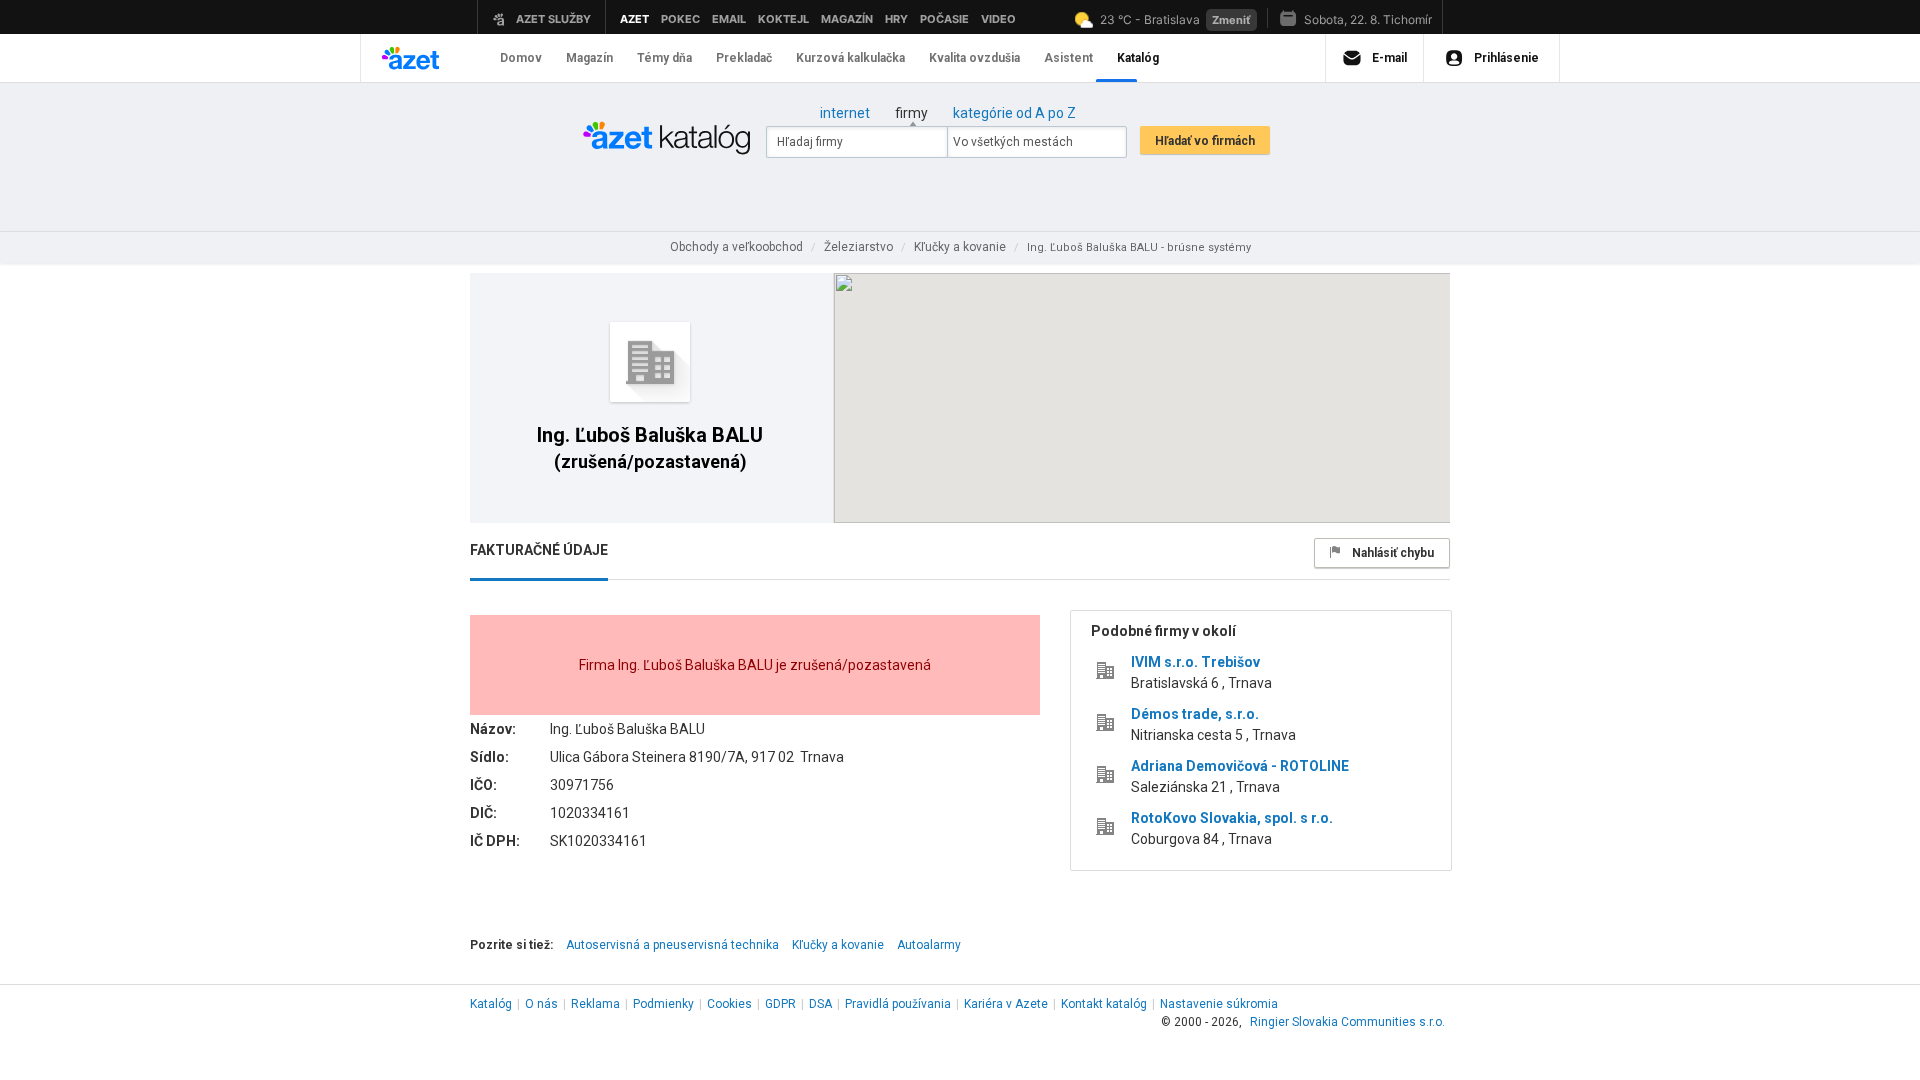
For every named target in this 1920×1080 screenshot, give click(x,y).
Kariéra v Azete (1006, 1004)
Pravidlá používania (898, 1004)
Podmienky (663, 1004)
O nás (541, 1004)
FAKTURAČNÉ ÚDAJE (539, 550)
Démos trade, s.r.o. (1195, 714)
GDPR (780, 1004)
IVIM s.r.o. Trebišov (1195, 662)
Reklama (595, 1004)
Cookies (729, 1004)
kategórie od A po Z (1014, 113)
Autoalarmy (929, 945)
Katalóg (491, 1004)
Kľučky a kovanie (838, 945)
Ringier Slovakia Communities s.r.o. (1347, 1022)
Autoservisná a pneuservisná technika (672, 945)
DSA (820, 1004)
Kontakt (1104, 1004)
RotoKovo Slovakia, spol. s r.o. (1232, 818)
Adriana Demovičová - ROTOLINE (1240, 766)
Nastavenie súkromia (1219, 1004)
